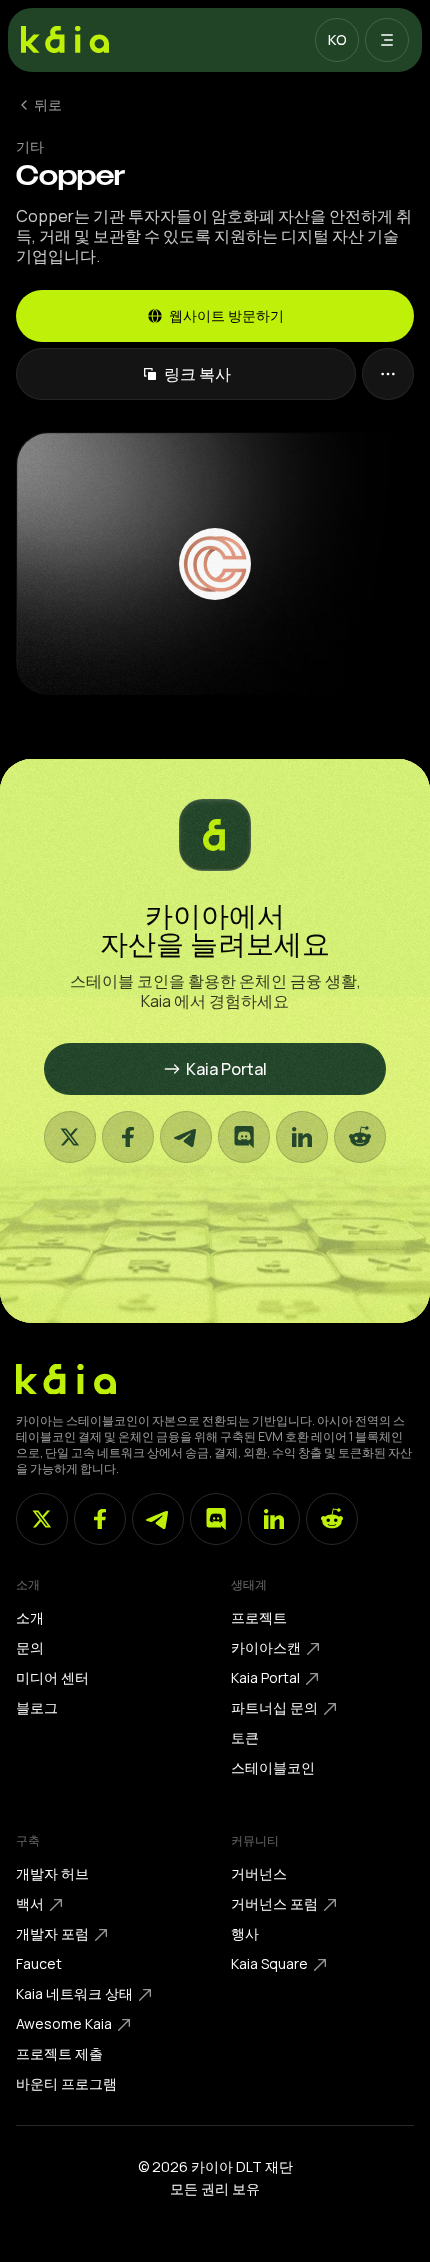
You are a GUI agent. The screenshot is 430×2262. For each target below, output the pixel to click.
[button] (337, 40)
